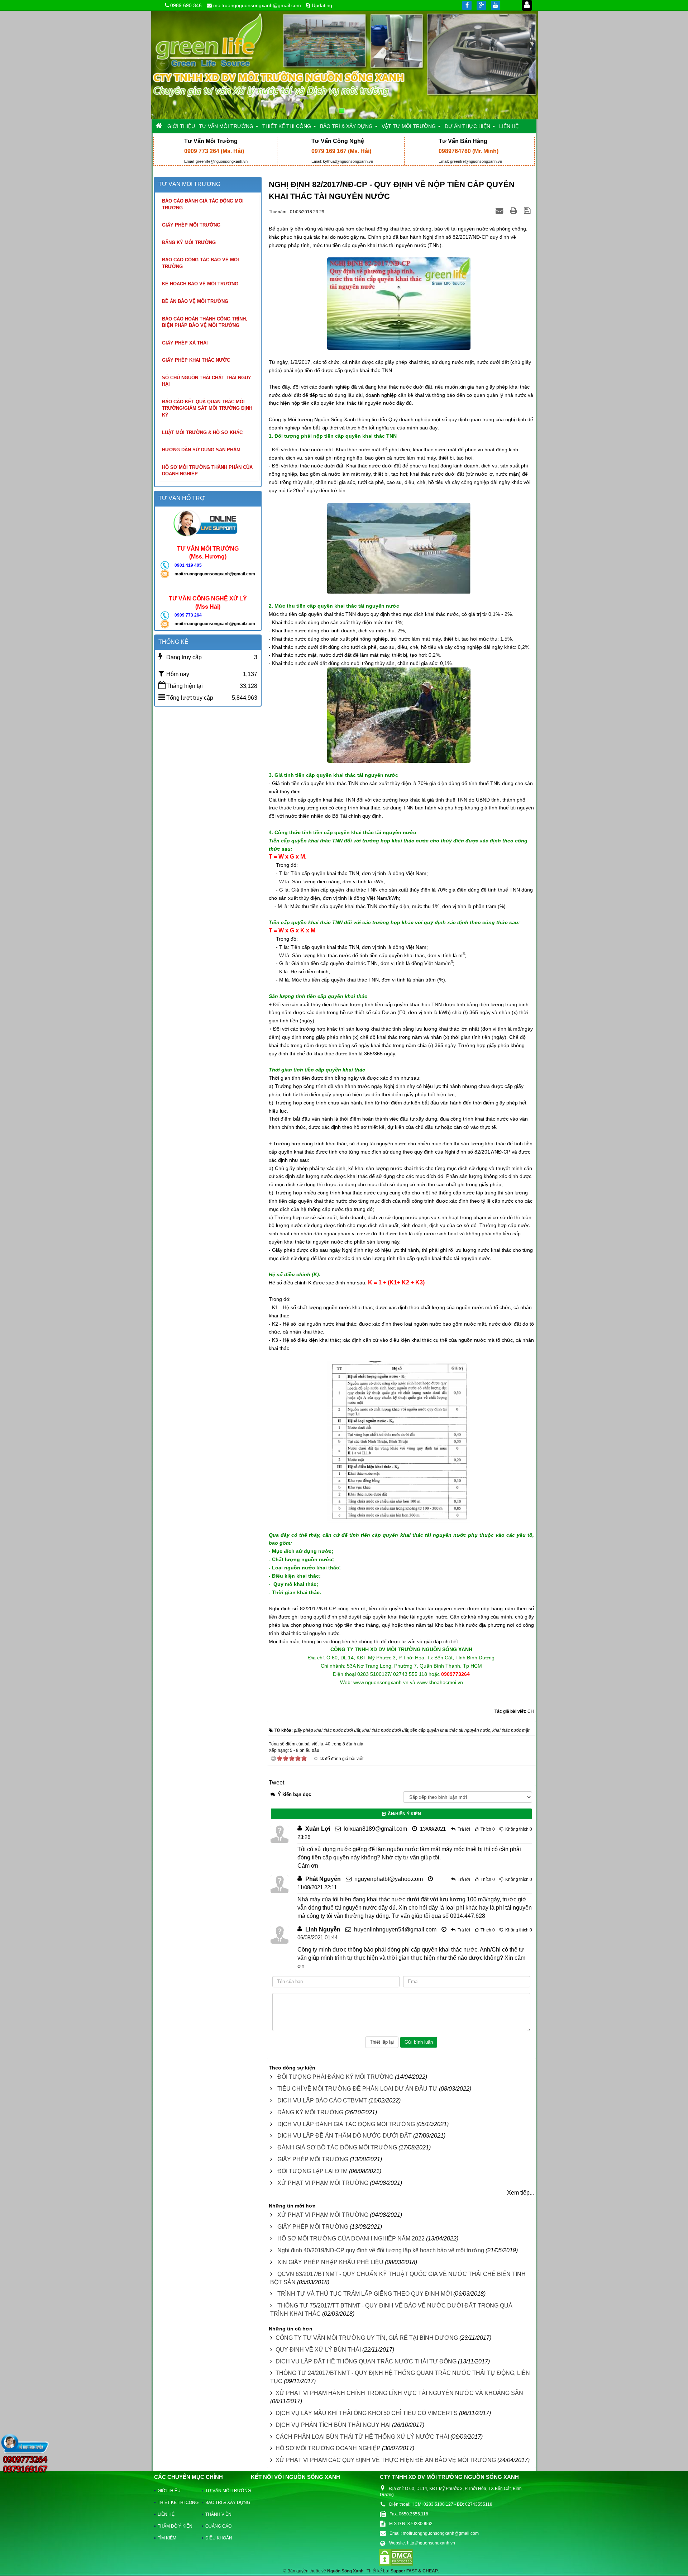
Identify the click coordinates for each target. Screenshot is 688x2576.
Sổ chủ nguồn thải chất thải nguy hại (207, 381)
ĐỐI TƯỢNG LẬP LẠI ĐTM (312, 2171)
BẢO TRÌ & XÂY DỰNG (224, 2503)
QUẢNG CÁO (218, 2526)
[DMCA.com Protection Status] (396, 2557)
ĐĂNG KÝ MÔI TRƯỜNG (310, 2112)
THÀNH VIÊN (218, 2514)
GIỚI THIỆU (169, 2491)
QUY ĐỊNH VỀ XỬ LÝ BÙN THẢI (318, 2350)
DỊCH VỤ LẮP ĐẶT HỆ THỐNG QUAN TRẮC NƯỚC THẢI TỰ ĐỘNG (366, 2361)
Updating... (324, 5)
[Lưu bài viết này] (528, 211)
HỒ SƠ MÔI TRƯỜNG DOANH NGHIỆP (328, 2448)
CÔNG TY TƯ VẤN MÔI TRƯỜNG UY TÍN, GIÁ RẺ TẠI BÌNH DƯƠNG (367, 2338)
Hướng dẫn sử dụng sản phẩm (201, 450)
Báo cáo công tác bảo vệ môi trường (200, 263)
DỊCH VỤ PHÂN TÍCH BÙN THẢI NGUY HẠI (333, 2425)
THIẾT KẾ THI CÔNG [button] (287, 126)
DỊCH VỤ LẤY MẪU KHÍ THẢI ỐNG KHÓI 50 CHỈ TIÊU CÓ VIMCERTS (367, 2413)
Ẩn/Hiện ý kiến (403, 1814)
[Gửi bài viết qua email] (500, 211)
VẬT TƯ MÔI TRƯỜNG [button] (409, 126)
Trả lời (464, 1829)
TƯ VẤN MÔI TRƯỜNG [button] (227, 126)
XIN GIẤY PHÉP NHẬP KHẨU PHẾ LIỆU (330, 2262)
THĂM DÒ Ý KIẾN (175, 2526)
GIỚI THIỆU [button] (181, 126)
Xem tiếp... (520, 2193)
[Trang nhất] (159, 126)
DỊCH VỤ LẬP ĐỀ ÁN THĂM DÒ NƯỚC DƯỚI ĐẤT (345, 2136)
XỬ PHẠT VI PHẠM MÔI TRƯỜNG (323, 2183)
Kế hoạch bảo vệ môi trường (200, 284)
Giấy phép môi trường (191, 225)
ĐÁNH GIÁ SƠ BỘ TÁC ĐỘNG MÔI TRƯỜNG (337, 2147)
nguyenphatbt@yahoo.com (389, 1879)
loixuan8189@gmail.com (375, 1829)
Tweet (276, 1783)
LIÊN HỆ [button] (509, 126)
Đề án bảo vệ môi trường (195, 301)
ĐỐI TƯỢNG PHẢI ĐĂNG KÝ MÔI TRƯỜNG (335, 2077)
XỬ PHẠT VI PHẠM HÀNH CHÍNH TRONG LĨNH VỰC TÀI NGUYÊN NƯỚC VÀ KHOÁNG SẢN (399, 2393)
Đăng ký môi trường (189, 243)
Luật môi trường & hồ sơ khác (202, 432)
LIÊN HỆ (166, 2514)
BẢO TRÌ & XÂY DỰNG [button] (347, 126)
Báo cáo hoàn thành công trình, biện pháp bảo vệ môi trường (205, 322)
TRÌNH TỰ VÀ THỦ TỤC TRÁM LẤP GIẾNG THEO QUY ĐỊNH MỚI (365, 2294)
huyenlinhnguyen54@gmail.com (395, 1929)
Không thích (517, 1829)
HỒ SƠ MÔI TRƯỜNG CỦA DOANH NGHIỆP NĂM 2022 (351, 2238)
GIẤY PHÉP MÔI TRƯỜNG (313, 2159)
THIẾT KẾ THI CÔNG (176, 2503)
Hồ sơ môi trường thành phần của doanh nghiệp (207, 471)
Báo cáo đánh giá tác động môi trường (203, 204)
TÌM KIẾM (167, 2538)
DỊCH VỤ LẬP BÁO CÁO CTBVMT (322, 2100)
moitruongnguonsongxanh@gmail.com (257, 5)
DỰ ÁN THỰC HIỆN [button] (468, 126)
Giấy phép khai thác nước (196, 360)
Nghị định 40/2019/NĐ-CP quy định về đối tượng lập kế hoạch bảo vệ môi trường (381, 2250)
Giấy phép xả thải (185, 343)
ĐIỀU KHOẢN (219, 2538)
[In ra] (514, 211)
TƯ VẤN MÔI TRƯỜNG (224, 2491)
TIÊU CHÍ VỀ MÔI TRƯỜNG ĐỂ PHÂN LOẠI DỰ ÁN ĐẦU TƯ (357, 2089)
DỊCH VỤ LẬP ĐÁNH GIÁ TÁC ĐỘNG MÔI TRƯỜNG (346, 2124)
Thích (486, 1829)
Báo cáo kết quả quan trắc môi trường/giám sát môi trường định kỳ (207, 408)
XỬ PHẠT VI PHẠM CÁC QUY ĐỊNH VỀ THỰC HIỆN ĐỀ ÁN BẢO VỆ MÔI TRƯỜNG (386, 2460)
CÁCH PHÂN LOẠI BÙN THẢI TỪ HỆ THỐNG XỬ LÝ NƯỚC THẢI (362, 2437)
